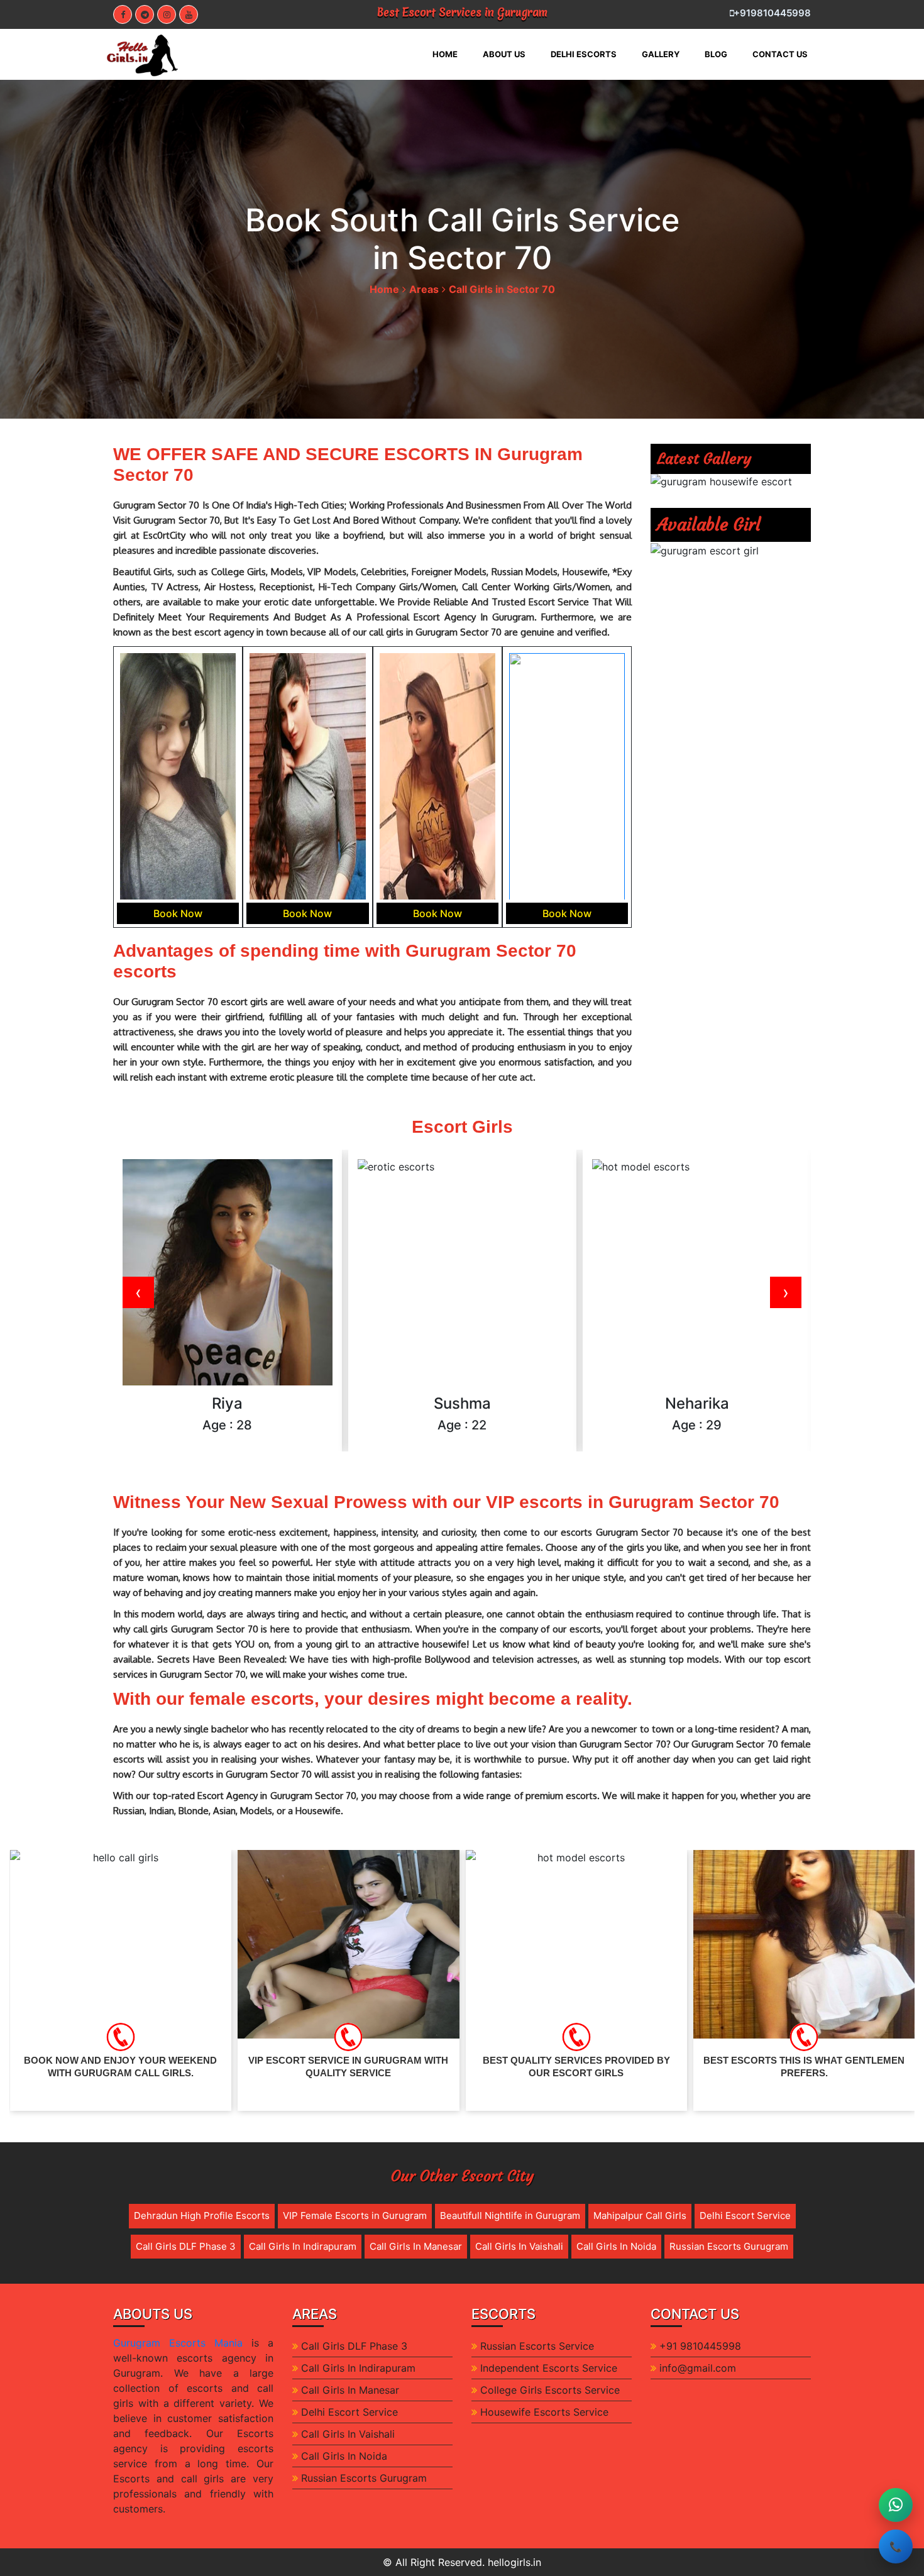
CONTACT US (780, 54)
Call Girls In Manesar (416, 2246)
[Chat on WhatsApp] (896, 2505)
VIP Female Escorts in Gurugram (355, 2215)
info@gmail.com (698, 2368)
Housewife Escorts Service (544, 2412)
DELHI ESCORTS (584, 54)
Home (384, 289)
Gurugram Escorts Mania (178, 2343)
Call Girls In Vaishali (519, 2246)
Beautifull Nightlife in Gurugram (510, 2215)
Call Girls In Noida (616, 2246)
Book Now (178, 913)
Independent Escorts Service (549, 2368)
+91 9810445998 (700, 2346)
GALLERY (661, 54)
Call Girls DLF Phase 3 (186, 2246)
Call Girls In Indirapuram (303, 2246)
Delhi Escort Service (745, 2215)
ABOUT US (504, 54)
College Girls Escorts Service (550, 2390)
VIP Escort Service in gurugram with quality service (120, 2067)
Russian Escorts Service (537, 2346)
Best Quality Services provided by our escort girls (348, 2067)
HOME (451, 54)
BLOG (716, 54)
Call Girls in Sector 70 (502, 289)
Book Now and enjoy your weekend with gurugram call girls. (804, 2067)
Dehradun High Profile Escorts (202, 2215)
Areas (424, 289)
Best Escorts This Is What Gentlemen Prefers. (576, 2067)
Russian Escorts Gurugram (729, 2246)
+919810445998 (772, 13)
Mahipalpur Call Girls (640, 2215)
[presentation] (138, 1292)
